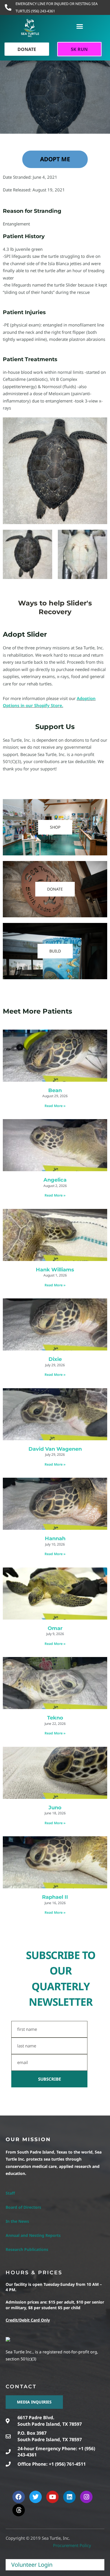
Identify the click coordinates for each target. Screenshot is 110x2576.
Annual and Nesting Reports (33, 2235)
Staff (10, 2193)
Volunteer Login (32, 2565)
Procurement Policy (72, 2545)
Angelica (55, 1180)
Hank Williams (55, 1270)
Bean (55, 1090)
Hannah (55, 1539)
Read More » (55, 1106)
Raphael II (55, 1897)
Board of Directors (23, 2207)
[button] (80, 26)
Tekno (55, 1718)
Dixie (55, 1359)
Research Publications (27, 2249)
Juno (55, 1808)
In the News (17, 2221)
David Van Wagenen (55, 1449)
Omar (55, 1628)
